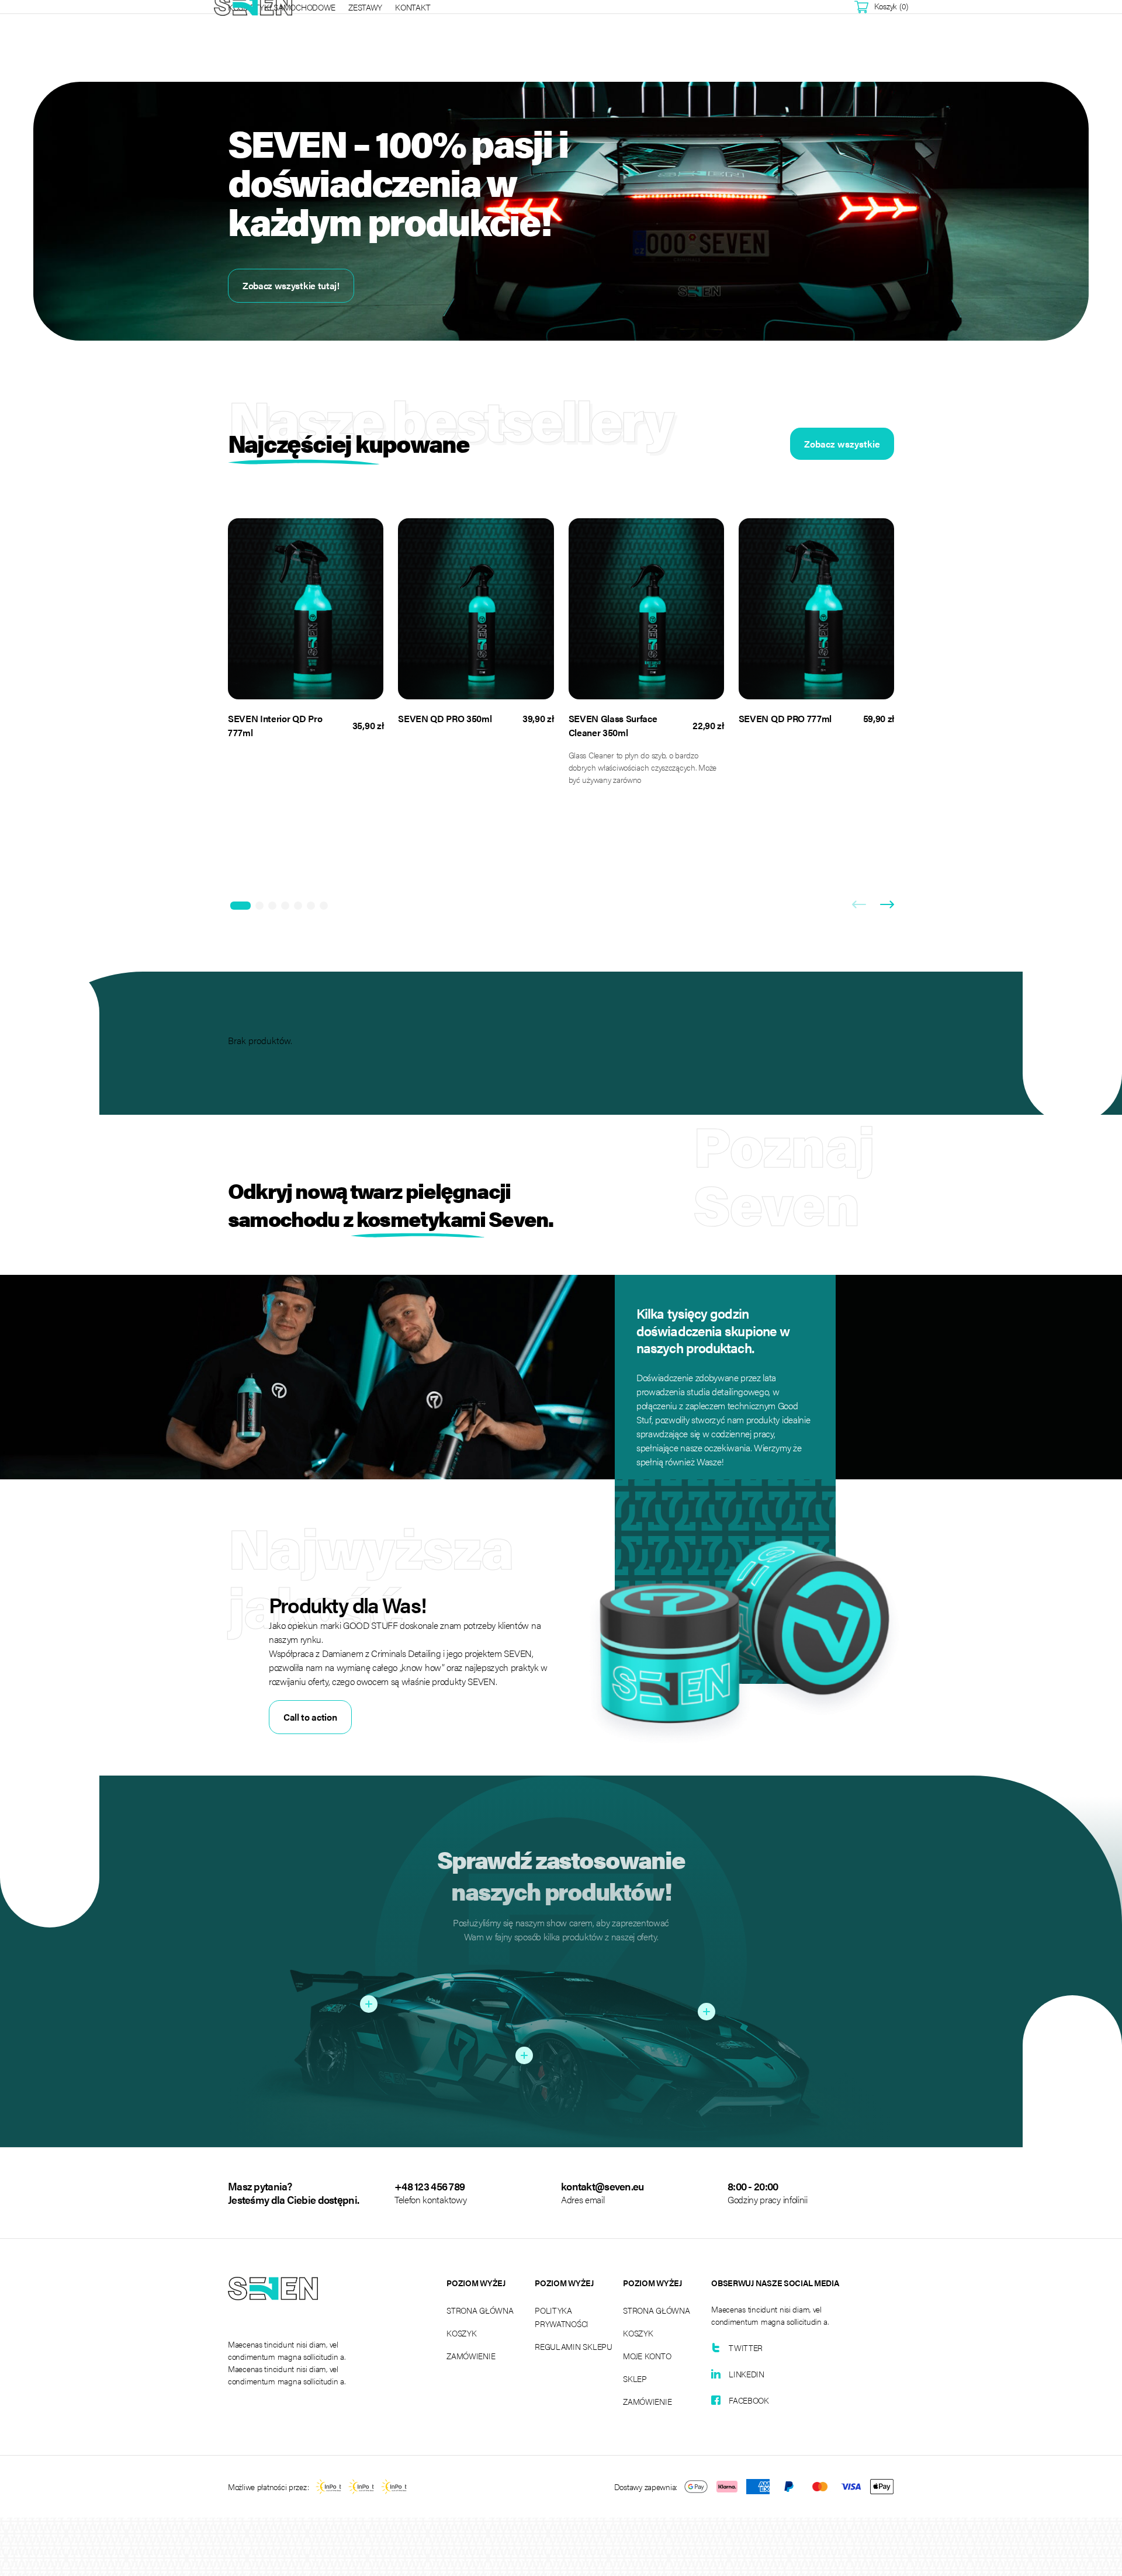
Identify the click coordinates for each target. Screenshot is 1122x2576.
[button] (240, 906)
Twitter (746, 2348)
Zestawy (365, 7)
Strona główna (480, 2310)
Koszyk (461, 2333)
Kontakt (413, 7)
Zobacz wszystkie (842, 444)
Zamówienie (471, 2356)
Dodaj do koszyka (298, 670)
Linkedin (747, 2374)
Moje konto (647, 2356)
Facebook (749, 2400)
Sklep (635, 2379)
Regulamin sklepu (574, 2346)
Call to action (310, 1717)
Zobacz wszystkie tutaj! (291, 285)
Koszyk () (891, 6)
